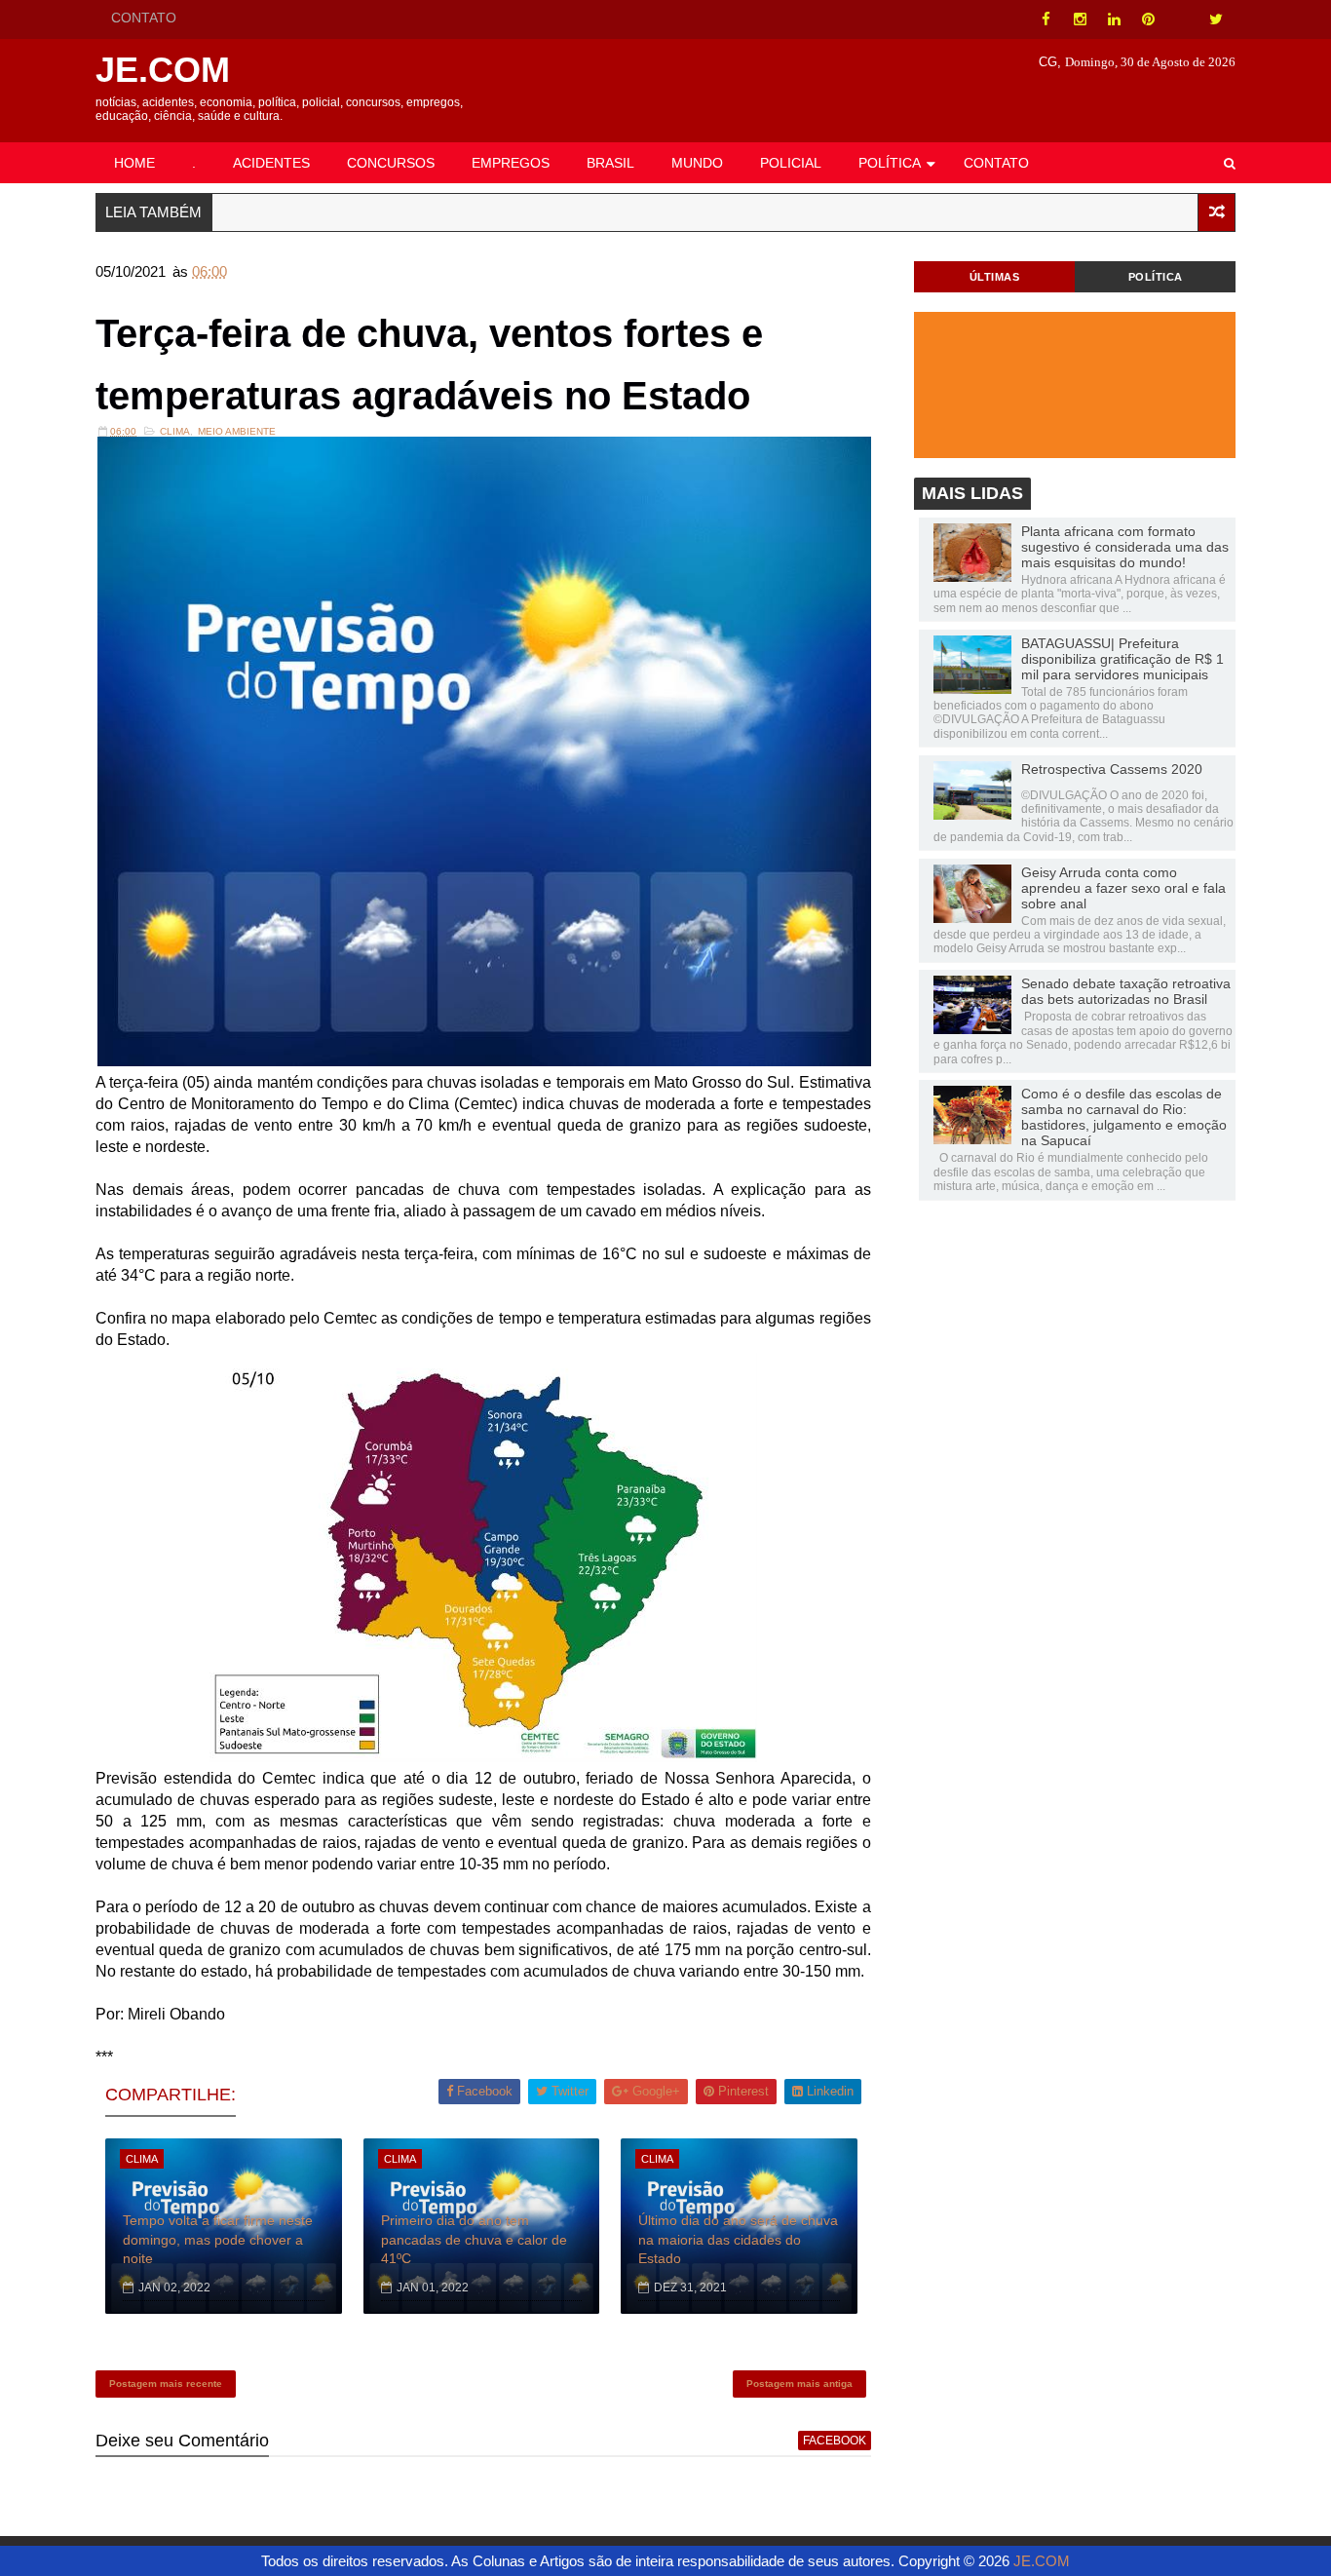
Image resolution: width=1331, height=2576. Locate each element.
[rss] (1182, 19)
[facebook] (1046, 19)
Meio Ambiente (237, 431)
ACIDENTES (271, 163)
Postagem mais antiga (799, 2384)
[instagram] (1080, 19)
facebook (835, 2441)
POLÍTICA (890, 163)
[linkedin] (1114, 19)
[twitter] (1216, 19)
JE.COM (163, 70)
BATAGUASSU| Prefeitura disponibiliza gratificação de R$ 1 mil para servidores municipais (1122, 659)
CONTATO (144, 18)
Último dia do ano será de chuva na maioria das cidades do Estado (738, 2239)
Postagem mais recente (166, 2384)
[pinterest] (1148, 19)
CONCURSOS (391, 163)
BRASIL (610, 163)
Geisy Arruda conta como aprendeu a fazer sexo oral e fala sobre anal (1123, 888)
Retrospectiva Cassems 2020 (1112, 769)
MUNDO (697, 163)
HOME (134, 163)
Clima (175, 431)
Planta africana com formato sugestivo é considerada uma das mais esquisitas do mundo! (1125, 547)
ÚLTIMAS (995, 277)
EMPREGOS (511, 163)
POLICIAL (791, 163)
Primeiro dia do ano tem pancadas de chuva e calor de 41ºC (474, 2239)
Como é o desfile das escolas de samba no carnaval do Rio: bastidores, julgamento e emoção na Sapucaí (1124, 1117)
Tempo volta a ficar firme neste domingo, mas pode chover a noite (218, 2239)
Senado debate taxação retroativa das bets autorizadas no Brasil (1126, 991)
